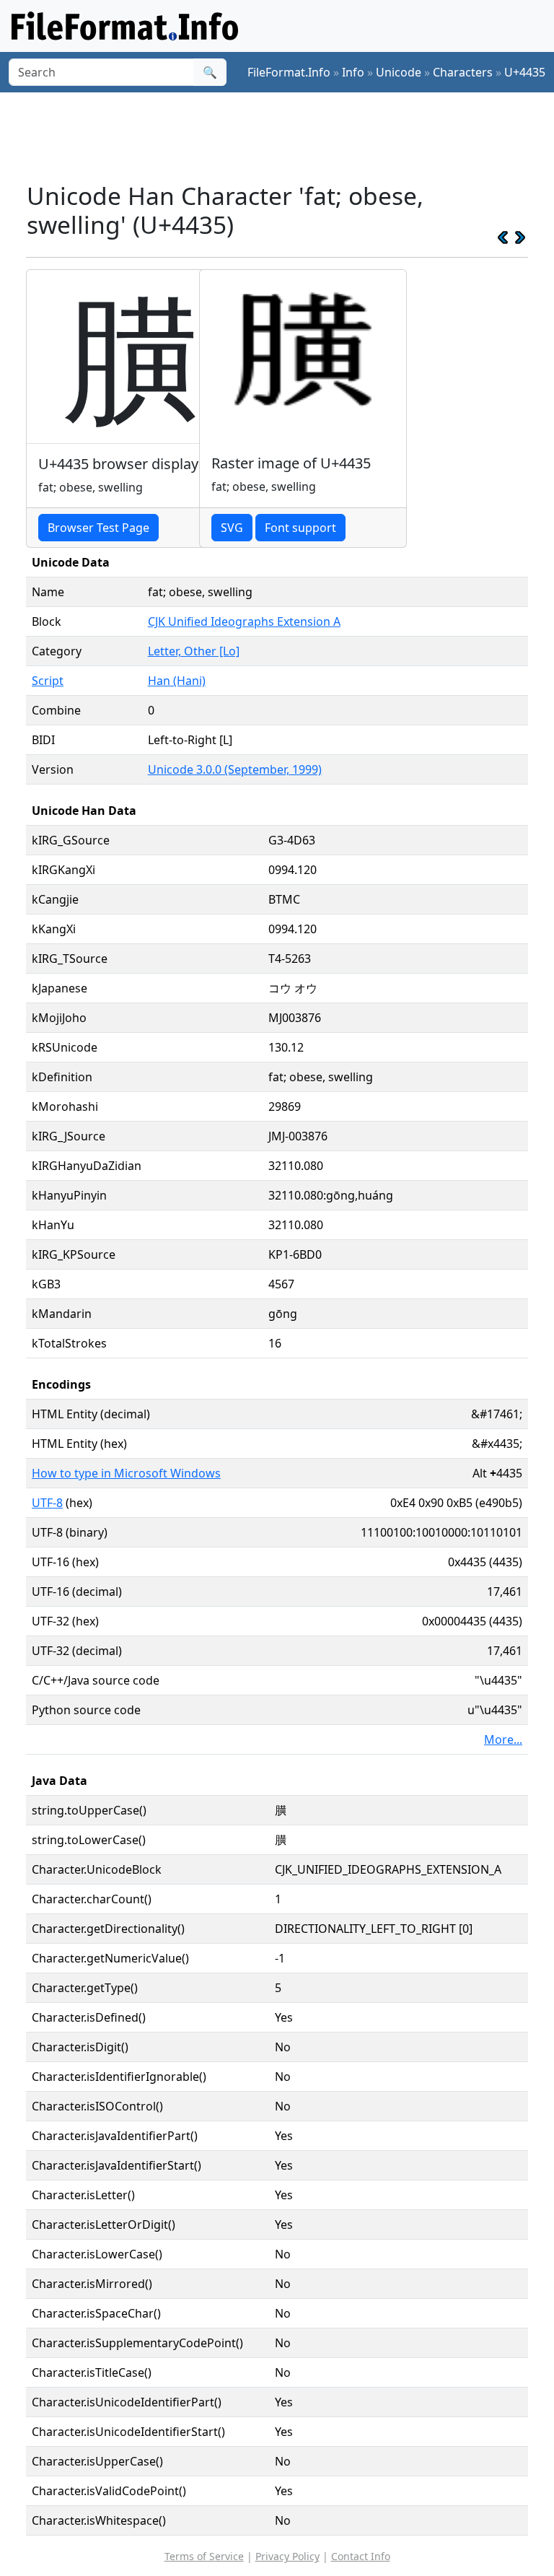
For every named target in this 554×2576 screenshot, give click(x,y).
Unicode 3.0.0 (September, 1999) (235, 769)
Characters (463, 72)
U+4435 (525, 72)
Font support (300, 528)
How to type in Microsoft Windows (126, 1473)
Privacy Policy (287, 2556)
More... (503, 1739)
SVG (232, 528)
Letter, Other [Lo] (194, 651)
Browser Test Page (98, 528)
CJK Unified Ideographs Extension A (244, 621)
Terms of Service (204, 2556)
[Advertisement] (289, 136)
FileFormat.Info (289, 72)
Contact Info (361, 2556)
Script (48, 681)
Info (353, 72)
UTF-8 (47, 1503)
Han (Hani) (177, 681)
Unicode (399, 72)
